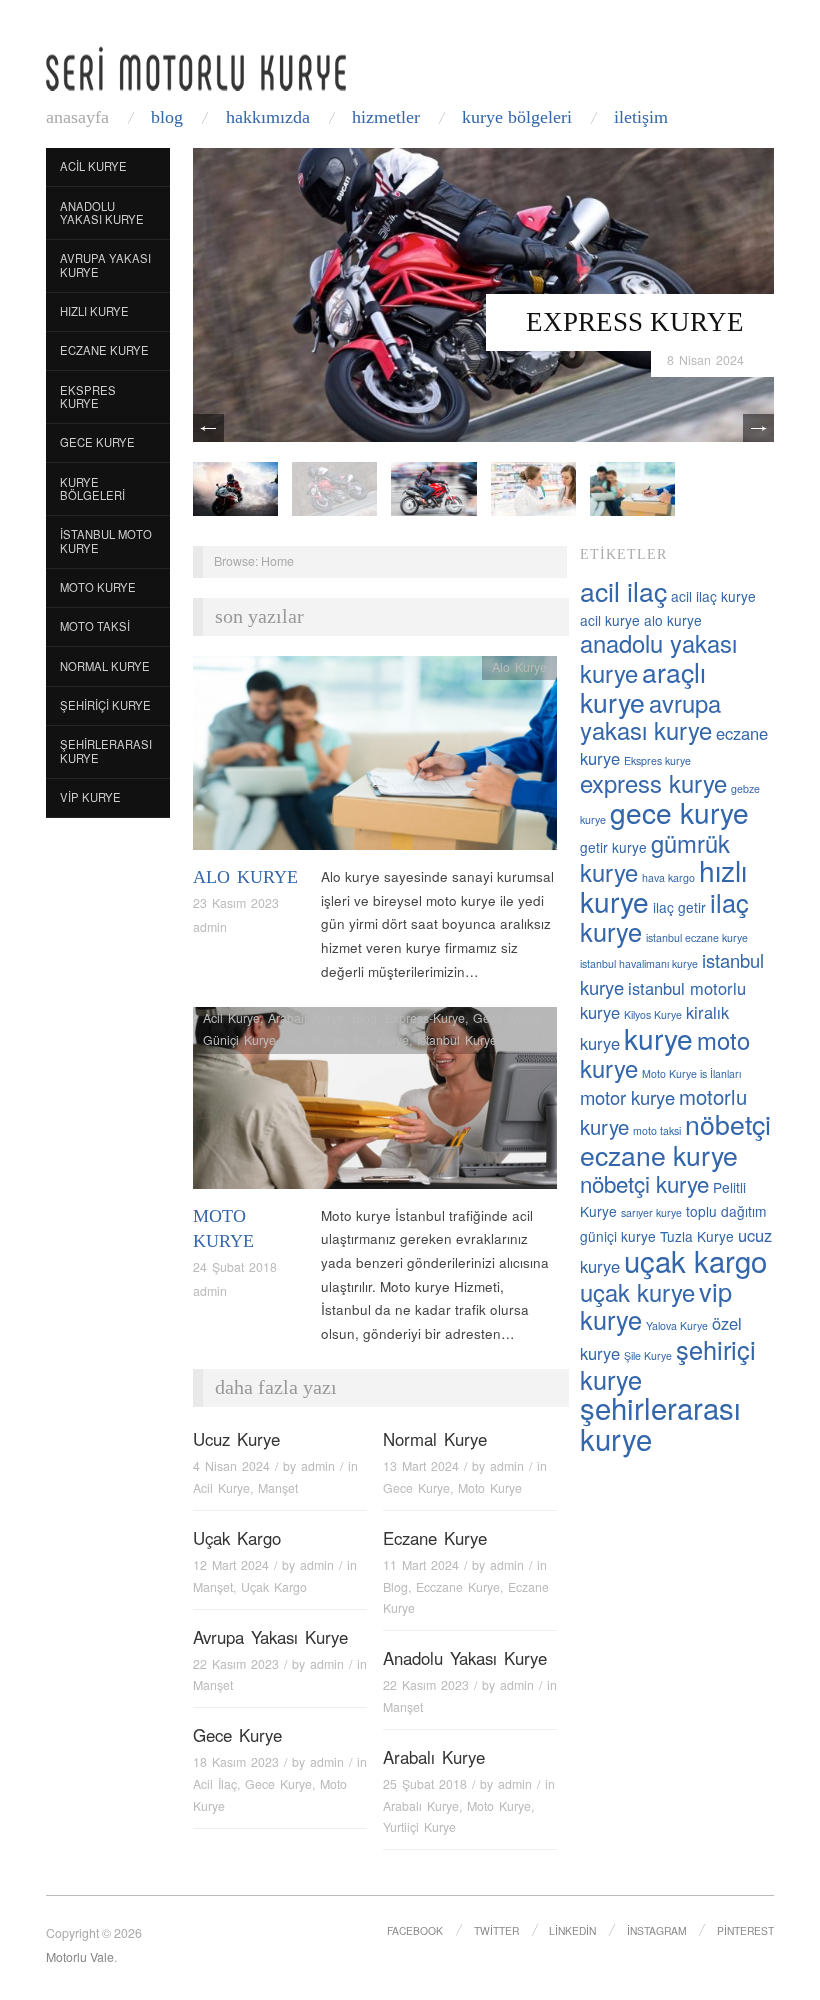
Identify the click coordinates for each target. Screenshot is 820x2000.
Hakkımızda (268, 117)
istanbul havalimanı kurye (639, 963)
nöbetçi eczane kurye (675, 1139)
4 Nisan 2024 (231, 1466)
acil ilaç (623, 590)
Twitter (496, 1930)
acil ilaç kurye (713, 596)
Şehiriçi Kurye (105, 705)
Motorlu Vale (80, 1957)
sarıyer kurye (651, 1212)
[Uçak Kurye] (433, 487)
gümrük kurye (655, 858)
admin (210, 927)
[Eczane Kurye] (533, 487)
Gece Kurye (97, 442)
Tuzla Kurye (697, 1236)
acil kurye (610, 620)
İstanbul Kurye (457, 1040)
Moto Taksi (95, 626)
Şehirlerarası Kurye (106, 751)
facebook (415, 1930)
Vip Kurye (90, 797)
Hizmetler (386, 117)
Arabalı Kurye (306, 1018)
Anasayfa (77, 117)
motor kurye (627, 1097)
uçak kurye (637, 1292)
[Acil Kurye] (632, 487)
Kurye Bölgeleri (517, 117)
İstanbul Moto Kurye (106, 541)
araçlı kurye (643, 686)
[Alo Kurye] (375, 758)
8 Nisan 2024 (705, 360)
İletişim (641, 117)
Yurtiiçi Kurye (419, 1827)
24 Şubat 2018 (235, 1267)
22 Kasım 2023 (236, 1664)
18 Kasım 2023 (236, 1762)
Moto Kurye (98, 587)
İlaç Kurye (381, 1040)
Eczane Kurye (104, 350)
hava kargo (668, 877)
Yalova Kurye (677, 1325)
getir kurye (613, 847)
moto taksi (657, 1130)
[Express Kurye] (483, 293)
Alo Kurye (245, 877)
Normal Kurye (105, 666)
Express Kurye (635, 322)
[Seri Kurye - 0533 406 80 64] (196, 68)
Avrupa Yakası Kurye (105, 265)
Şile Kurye (648, 1355)
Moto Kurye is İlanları (691, 1073)
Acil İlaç (215, 1784)
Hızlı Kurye (94, 311)
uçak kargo (695, 1260)
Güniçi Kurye (239, 1040)
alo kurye (673, 620)
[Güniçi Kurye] (235, 487)
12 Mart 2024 (231, 1565)
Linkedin (572, 1930)
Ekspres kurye (657, 760)
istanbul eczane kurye (697, 937)
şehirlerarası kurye (660, 1422)
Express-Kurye (425, 1018)
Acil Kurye (93, 166)
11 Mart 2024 (421, 1565)
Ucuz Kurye (236, 1439)
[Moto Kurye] (375, 1103)
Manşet (278, 1488)
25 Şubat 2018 (425, 1784)
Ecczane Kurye (458, 1587)
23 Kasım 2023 (236, 903)
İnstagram (657, 1930)
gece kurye (679, 812)
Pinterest (745, 1930)
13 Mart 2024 (421, 1466)
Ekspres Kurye (88, 397)
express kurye (653, 783)
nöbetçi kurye (644, 1183)
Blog (167, 117)
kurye (658, 1038)
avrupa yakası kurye (650, 717)
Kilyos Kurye (653, 1014)
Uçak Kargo (237, 1538)
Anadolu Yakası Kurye (102, 213)
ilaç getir (679, 907)
